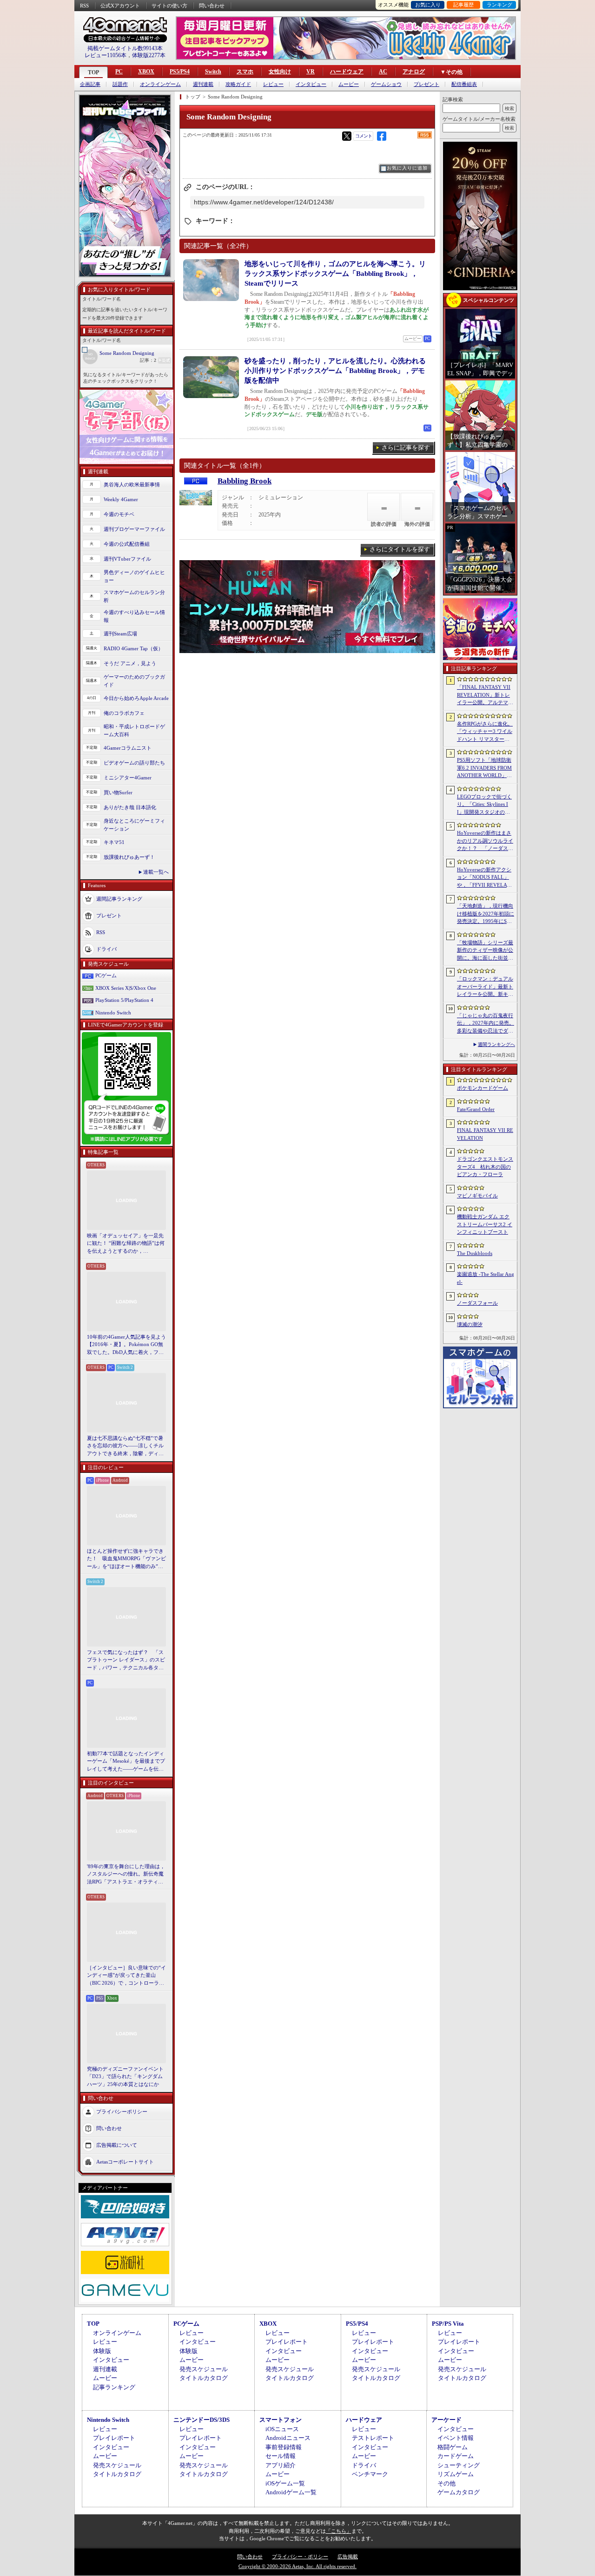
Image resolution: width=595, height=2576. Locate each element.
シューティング (459, 2465)
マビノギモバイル (477, 1196)
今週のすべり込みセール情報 (134, 616)
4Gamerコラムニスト (128, 748)
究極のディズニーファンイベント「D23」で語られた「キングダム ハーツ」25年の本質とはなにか (125, 2076)
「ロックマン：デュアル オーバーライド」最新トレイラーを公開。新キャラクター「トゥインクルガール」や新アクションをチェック (485, 987)
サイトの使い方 (169, 6)
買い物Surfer (118, 792)
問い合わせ (212, 6)
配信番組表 (464, 84)
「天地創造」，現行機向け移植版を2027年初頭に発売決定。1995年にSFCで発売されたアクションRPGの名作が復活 (486, 914)
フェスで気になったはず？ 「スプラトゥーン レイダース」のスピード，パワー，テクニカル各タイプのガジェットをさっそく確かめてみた (126, 1661)
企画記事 (90, 84)
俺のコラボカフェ (124, 713)
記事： (148, 360)
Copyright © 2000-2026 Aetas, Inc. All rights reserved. (297, 2566)
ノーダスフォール (477, 1303)
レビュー (273, 84)
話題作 (120, 84)
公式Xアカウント (120, 6)
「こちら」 (339, 2531)
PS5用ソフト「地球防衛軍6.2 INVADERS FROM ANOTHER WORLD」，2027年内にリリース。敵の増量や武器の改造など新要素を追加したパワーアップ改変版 (486, 768)
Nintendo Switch (113, 1013)
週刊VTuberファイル (127, 559)
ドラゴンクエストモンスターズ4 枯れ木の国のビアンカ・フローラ (485, 1167)
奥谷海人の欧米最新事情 (132, 484)
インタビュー (311, 84)
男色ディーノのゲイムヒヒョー (134, 576)
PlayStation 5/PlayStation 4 (124, 1000)
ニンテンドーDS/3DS (202, 2420)
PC (119, 72)
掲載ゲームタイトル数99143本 (125, 48)
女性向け (280, 72)
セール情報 (281, 2456)
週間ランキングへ (496, 1044)
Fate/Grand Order (476, 1109)
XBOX (146, 72)
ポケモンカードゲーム (483, 1088)
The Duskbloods (475, 1253)
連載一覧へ (156, 872)
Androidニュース (288, 2438)
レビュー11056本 (106, 55)
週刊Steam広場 (120, 634)
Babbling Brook (245, 481)
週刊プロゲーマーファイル (134, 529)
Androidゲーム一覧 (291, 2492)
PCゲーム (106, 975)
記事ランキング (114, 2387)
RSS (84, 6)
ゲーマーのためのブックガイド (134, 681)
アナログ (414, 72)
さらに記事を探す (406, 448)
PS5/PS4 (180, 72)
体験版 (102, 2351)
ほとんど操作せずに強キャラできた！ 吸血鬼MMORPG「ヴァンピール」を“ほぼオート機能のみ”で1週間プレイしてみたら (126, 1559)
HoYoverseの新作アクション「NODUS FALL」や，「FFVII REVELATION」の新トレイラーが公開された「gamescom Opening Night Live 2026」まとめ (484, 878)
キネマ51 (114, 842)
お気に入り (428, 5)
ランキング (499, 5)
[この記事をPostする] (347, 136)
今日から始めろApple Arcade (136, 698)
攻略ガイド (238, 84)
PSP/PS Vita (448, 2324)
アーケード (446, 2420)
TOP (93, 72)
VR (311, 72)
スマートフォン (281, 2420)
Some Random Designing (127, 353)
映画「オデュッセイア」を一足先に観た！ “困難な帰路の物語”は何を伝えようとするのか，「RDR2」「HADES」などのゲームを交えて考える (126, 1244)
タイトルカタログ (204, 2378)
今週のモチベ (119, 514)
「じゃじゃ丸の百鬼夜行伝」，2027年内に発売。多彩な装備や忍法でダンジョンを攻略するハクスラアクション (486, 1024)
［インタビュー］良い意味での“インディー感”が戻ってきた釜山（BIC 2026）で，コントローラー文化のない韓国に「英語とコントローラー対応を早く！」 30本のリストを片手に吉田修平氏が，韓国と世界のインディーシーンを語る (126, 1976)
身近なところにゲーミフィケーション (134, 825)
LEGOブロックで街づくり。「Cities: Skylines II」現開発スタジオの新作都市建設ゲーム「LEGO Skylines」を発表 (485, 805)
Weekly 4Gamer (121, 499)
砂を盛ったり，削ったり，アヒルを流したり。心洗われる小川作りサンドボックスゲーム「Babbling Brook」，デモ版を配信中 (335, 371)
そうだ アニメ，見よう (130, 663)
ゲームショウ (386, 84)
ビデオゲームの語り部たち (134, 763)
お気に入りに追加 (407, 168)
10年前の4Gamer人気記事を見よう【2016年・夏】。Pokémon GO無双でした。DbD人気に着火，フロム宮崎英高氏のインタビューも (126, 1345)
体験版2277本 (149, 55)
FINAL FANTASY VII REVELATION (485, 1134)
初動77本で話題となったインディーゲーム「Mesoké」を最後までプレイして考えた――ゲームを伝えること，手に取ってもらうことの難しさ (126, 1762)
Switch (213, 72)
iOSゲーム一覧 (285, 2483)
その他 (446, 2483)
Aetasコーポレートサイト (125, 2162)
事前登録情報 (284, 2447)
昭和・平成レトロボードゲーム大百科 (134, 730)
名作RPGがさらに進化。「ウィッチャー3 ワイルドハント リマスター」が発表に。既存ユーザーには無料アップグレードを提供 (485, 732)
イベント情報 (456, 2438)
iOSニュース (282, 2429)
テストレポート (373, 2438)
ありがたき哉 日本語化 (130, 807)
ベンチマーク (370, 2474)
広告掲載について (117, 2145)
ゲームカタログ (459, 2492)
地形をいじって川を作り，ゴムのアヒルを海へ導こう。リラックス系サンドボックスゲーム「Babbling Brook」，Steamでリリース (335, 274)
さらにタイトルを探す (400, 549)
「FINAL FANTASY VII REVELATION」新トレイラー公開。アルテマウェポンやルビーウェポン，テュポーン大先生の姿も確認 (485, 695)
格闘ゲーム (453, 2447)
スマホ (245, 72)
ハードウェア (347, 72)
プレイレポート (287, 2342)
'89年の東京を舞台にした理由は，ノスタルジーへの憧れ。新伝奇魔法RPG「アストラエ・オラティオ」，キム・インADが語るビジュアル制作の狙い (126, 1875)
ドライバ (106, 949)
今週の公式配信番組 (127, 544)
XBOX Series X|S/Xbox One (126, 988)
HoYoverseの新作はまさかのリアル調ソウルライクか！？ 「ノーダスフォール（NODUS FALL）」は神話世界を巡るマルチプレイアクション (485, 841)
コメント (364, 136)
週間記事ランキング (119, 899)
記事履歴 (463, 5)
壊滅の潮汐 (470, 1324)
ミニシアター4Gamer (128, 778)
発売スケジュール (204, 2369)
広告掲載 (348, 2556)
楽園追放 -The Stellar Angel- (486, 1278)
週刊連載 (203, 84)
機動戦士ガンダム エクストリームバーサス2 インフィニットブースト (485, 1224)
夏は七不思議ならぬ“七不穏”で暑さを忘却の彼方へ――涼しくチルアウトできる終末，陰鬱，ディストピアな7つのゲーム (125, 1446)
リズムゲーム (456, 2474)
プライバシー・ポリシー (300, 2556)
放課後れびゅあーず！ (129, 857)
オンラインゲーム (160, 84)
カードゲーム (456, 2456)
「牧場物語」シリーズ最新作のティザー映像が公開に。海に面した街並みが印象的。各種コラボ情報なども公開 (485, 951)
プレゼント (426, 84)
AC (383, 72)
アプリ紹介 (281, 2465)
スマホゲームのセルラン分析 (134, 596)
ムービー (349, 84)
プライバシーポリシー (122, 2112)
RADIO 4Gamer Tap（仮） (133, 648)
